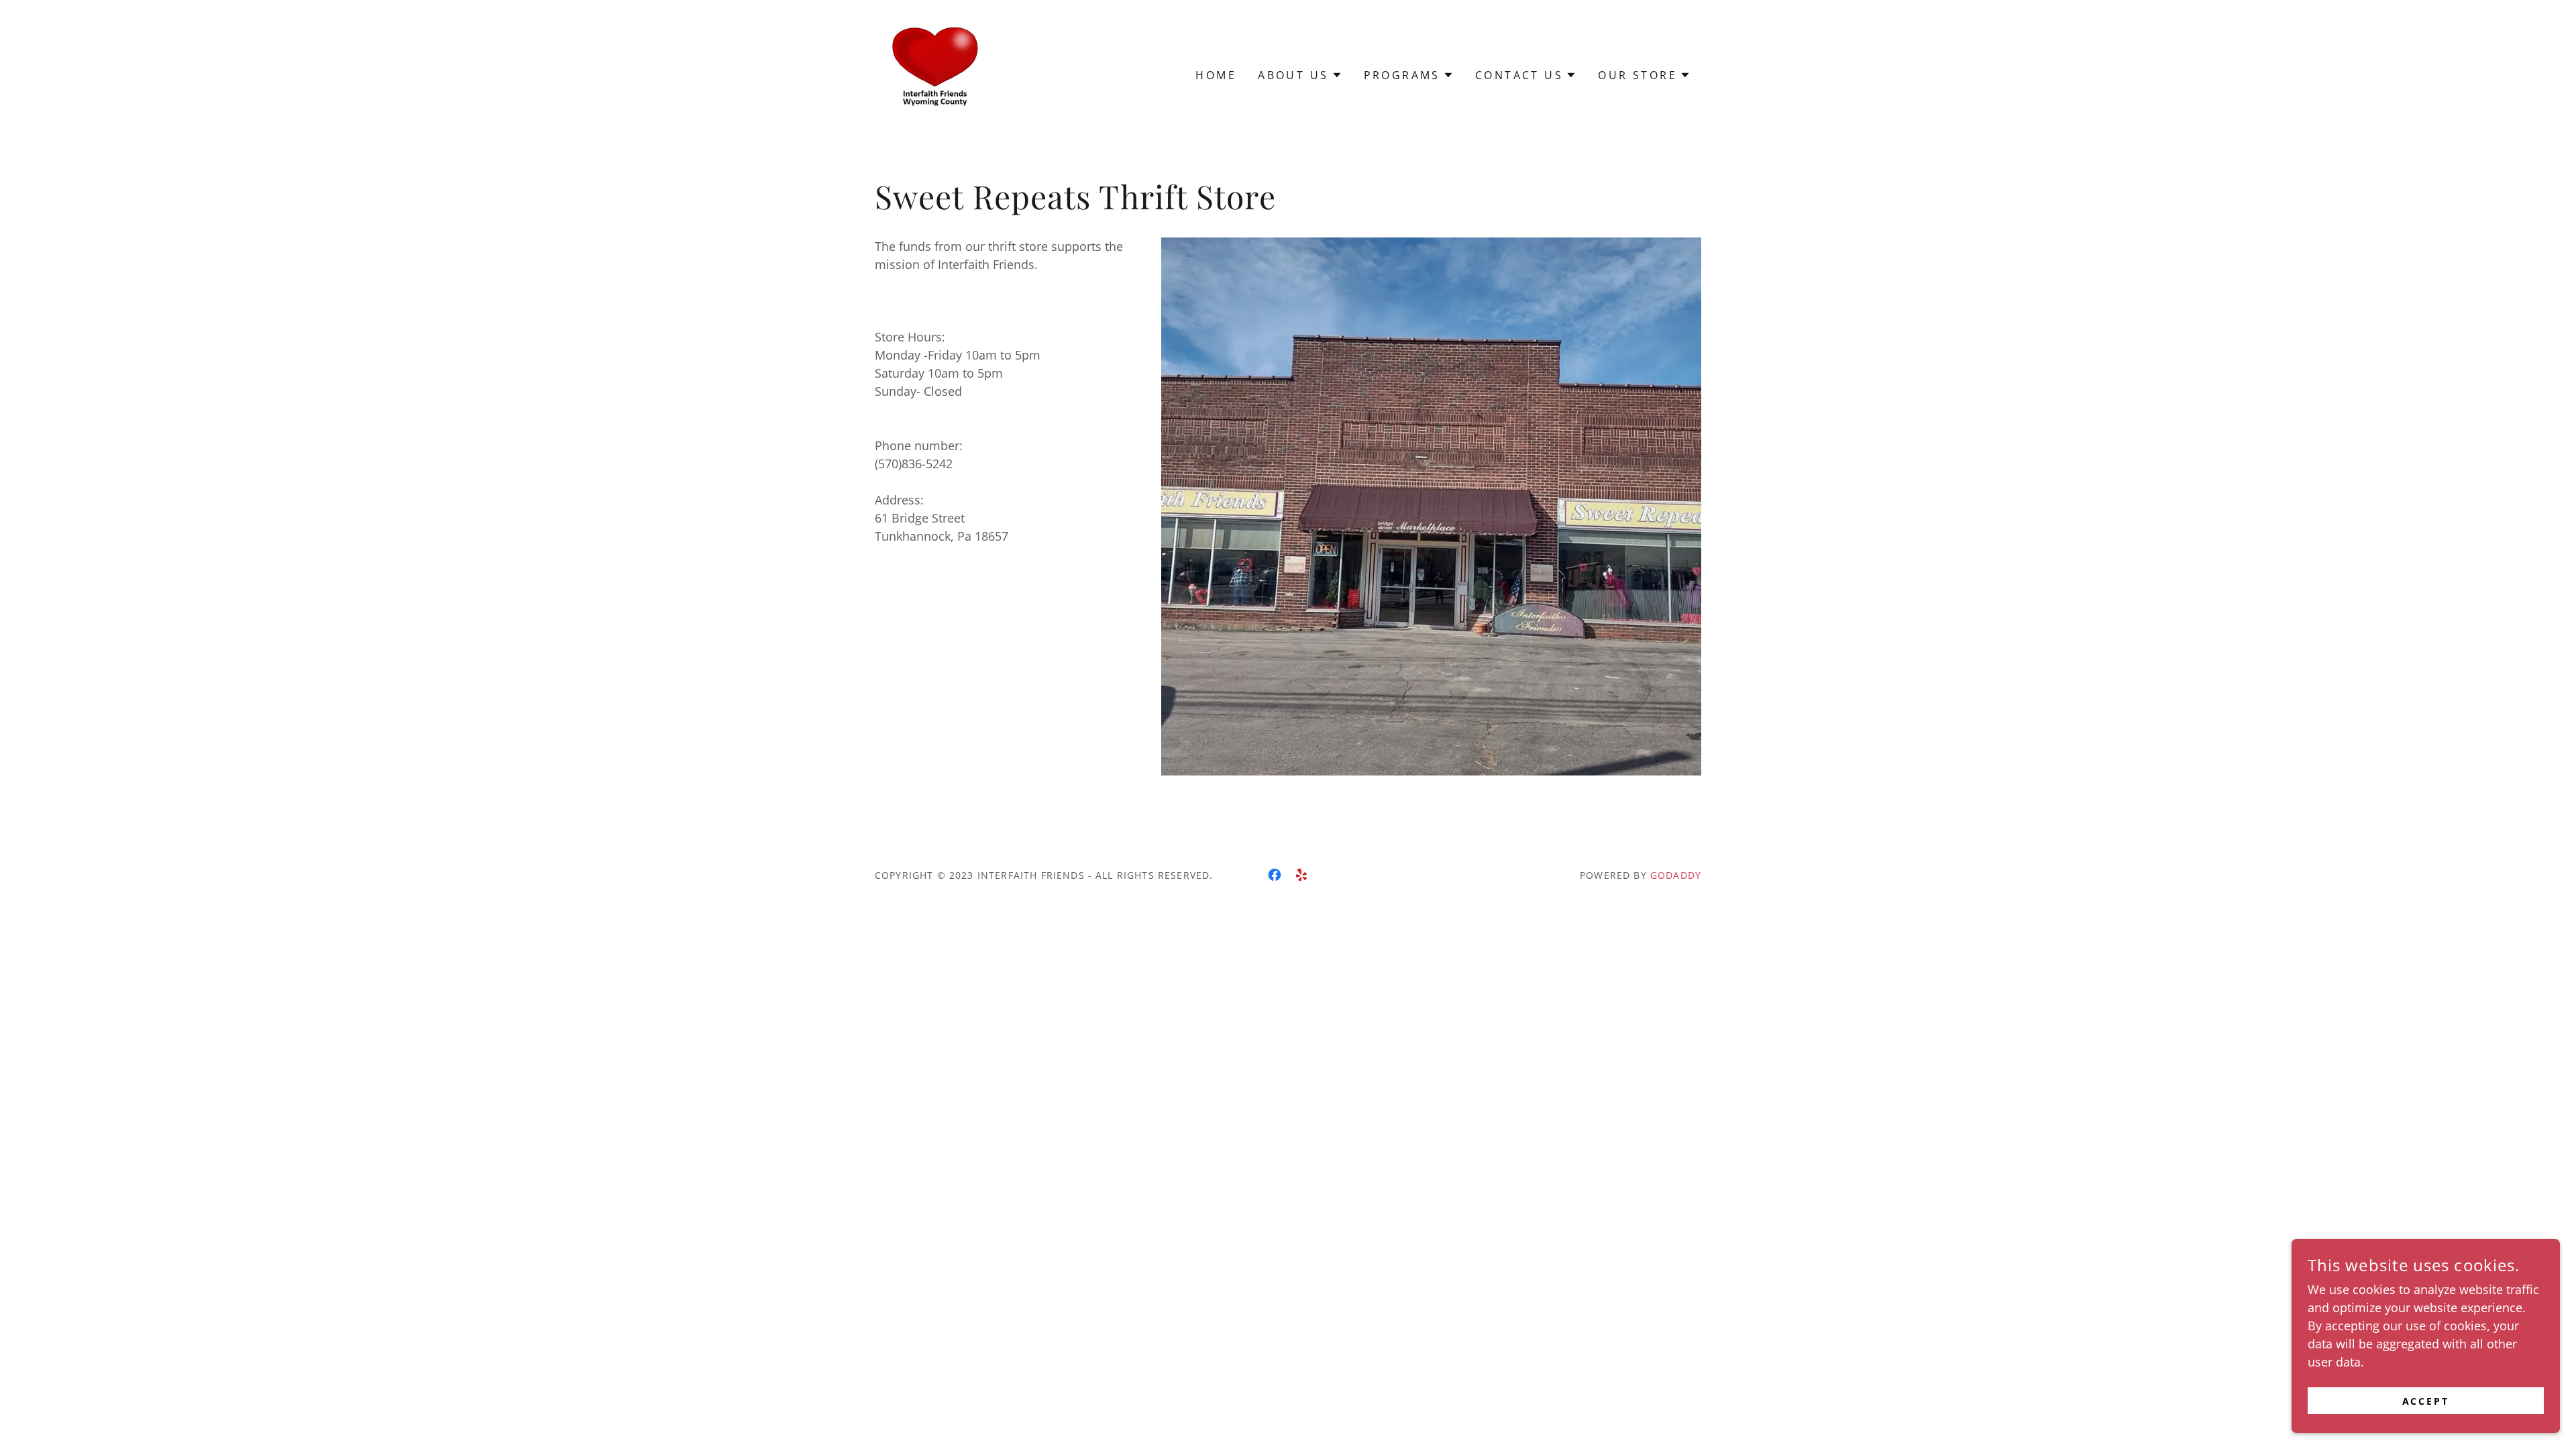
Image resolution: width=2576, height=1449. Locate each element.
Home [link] (1216, 75)
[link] (938, 74)
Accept (2426, 1401)
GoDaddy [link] (1676, 875)
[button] (1300, 75)
